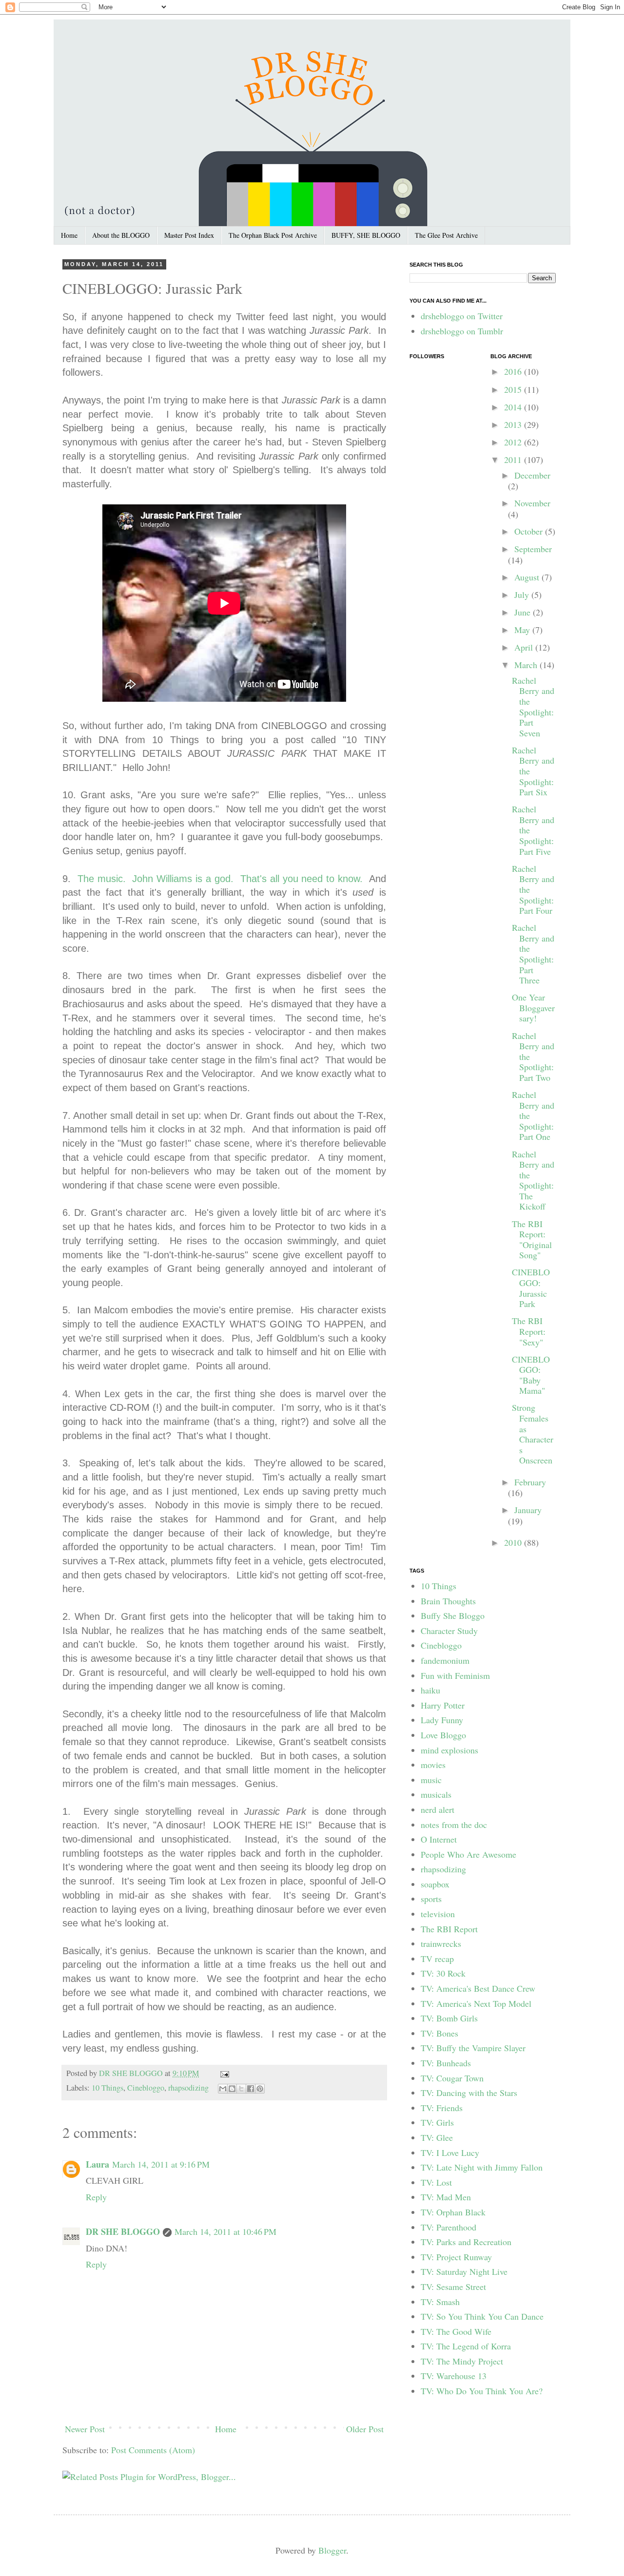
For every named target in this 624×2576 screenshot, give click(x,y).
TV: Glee (437, 2137)
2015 (514, 389)
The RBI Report (449, 1929)
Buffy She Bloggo (453, 1615)
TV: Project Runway (456, 2257)
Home (69, 235)
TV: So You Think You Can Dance (482, 2316)
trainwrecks (441, 1943)
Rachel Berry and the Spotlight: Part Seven (533, 707)
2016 (514, 371)
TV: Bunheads (446, 2063)
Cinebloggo (146, 2088)
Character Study (449, 1631)
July (523, 595)
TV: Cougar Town (452, 2078)
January (528, 1510)
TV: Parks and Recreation (466, 2242)
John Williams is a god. (183, 879)
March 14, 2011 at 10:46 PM (225, 2231)
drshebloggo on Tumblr (462, 331)
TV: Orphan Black (453, 2212)
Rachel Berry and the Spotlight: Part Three (533, 954)
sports (431, 1899)
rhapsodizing (188, 2088)
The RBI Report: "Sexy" (529, 1331)
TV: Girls (437, 2122)
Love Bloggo (443, 1735)
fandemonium (445, 1660)
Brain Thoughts (448, 1601)
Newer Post (85, 2429)
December (532, 475)
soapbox (435, 1884)
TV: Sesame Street (453, 2287)
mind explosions (449, 1750)
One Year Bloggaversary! (533, 1008)
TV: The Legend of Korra (466, 2346)
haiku (430, 1690)
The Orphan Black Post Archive (273, 235)
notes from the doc (454, 1825)
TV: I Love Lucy (450, 2153)
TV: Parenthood (448, 2227)
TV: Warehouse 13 (454, 2376)
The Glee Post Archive (446, 235)
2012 (514, 442)
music (431, 1780)
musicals (436, 1794)
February (530, 1482)
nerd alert (438, 1809)
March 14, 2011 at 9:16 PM (161, 2164)
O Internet (439, 1839)
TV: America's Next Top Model (476, 2003)
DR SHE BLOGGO (132, 2073)
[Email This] (223, 2089)
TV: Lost (436, 2182)
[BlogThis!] (232, 2089)
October (530, 531)
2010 (514, 1542)
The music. (102, 879)
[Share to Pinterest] (260, 2089)
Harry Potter (443, 1705)
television (438, 1914)
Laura (97, 2164)
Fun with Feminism (455, 1675)
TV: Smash (440, 2302)
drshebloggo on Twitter (462, 316)
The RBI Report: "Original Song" (532, 1240)
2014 (514, 407)
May (523, 630)
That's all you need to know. (302, 879)
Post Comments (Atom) (153, 2450)
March (527, 665)
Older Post (365, 2429)
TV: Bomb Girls (449, 2018)
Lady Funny (442, 1720)
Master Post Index (189, 235)
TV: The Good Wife (456, 2331)
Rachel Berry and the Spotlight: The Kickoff (533, 1180)
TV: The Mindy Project (462, 2361)
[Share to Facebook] (251, 2089)
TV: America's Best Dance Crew (478, 1988)
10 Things (107, 2088)
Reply (96, 2197)
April (525, 647)
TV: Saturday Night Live (464, 2271)
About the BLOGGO (121, 235)
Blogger (332, 2550)
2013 (514, 424)
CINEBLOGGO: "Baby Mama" (531, 1375)
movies (433, 1765)
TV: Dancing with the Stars (469, 2093)
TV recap (437, 1959)
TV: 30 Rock (443, 1973)
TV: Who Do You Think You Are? (482, 2391)
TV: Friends (442, 2108)
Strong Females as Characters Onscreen (533, 1434)
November (532, 503)
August (528, 577)
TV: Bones (439, 2033)
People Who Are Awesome (468, 1854)
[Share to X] (241, 2089)
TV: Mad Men (446, 2197)
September (533, 549)
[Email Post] (223, 2073)
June (524, 612)
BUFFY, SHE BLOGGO (366, 235)
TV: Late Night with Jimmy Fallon (482, 2167)
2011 (514, 460)
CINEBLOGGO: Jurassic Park (531, 1288)
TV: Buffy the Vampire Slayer (473, 2048)
